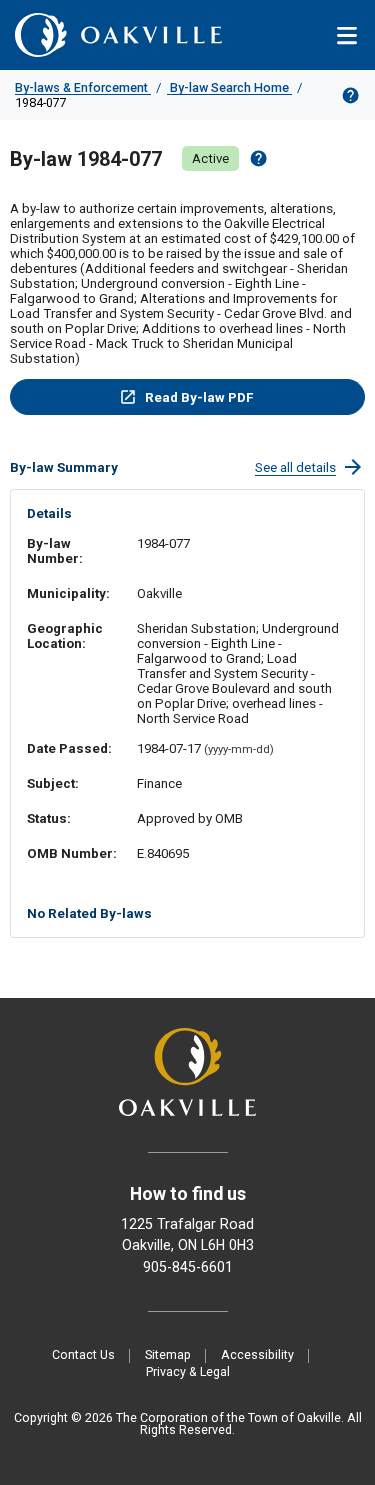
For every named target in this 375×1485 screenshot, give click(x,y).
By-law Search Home (229, 87)
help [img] (258, 158)
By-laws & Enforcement (83, 87)
